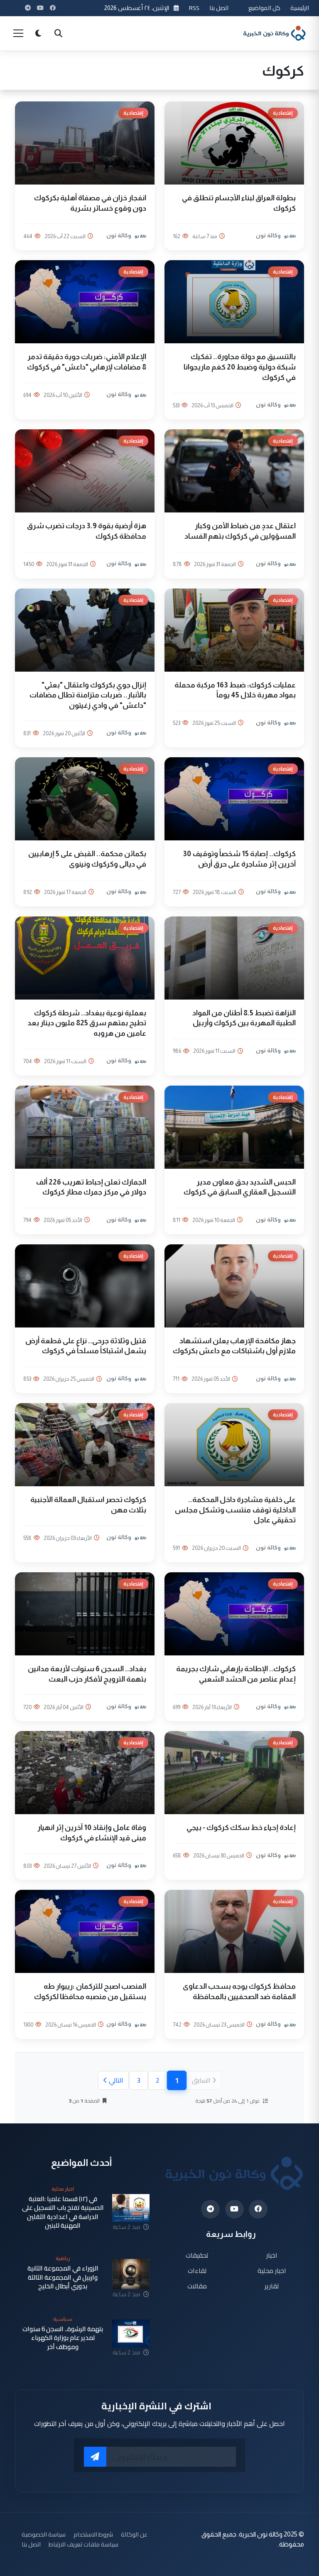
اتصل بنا (219, 8)
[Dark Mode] (38, 33)
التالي (116, 2080)
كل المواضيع (264, 8)
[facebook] (258, 2209)
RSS (194, 8)
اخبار (272, 2255)
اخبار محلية (272, 2270)
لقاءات (197, 2270)
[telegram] (210, 2209)
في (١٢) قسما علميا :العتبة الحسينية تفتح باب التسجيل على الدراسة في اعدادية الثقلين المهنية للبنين (63, 2212)
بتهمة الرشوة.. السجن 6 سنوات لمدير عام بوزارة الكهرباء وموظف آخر (63, 2338)
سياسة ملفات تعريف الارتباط (83, 2544)
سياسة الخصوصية (44, 2534)
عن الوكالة (134, 2534)
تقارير (272, 2286)
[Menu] (18, 33)
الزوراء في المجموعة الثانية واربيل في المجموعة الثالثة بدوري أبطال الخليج (63, 2277)
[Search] (58, 33)
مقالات (197, 2286)
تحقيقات (197, 2255)
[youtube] (234, 2209)
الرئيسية (300, 8)
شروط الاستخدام (93, 2534)
